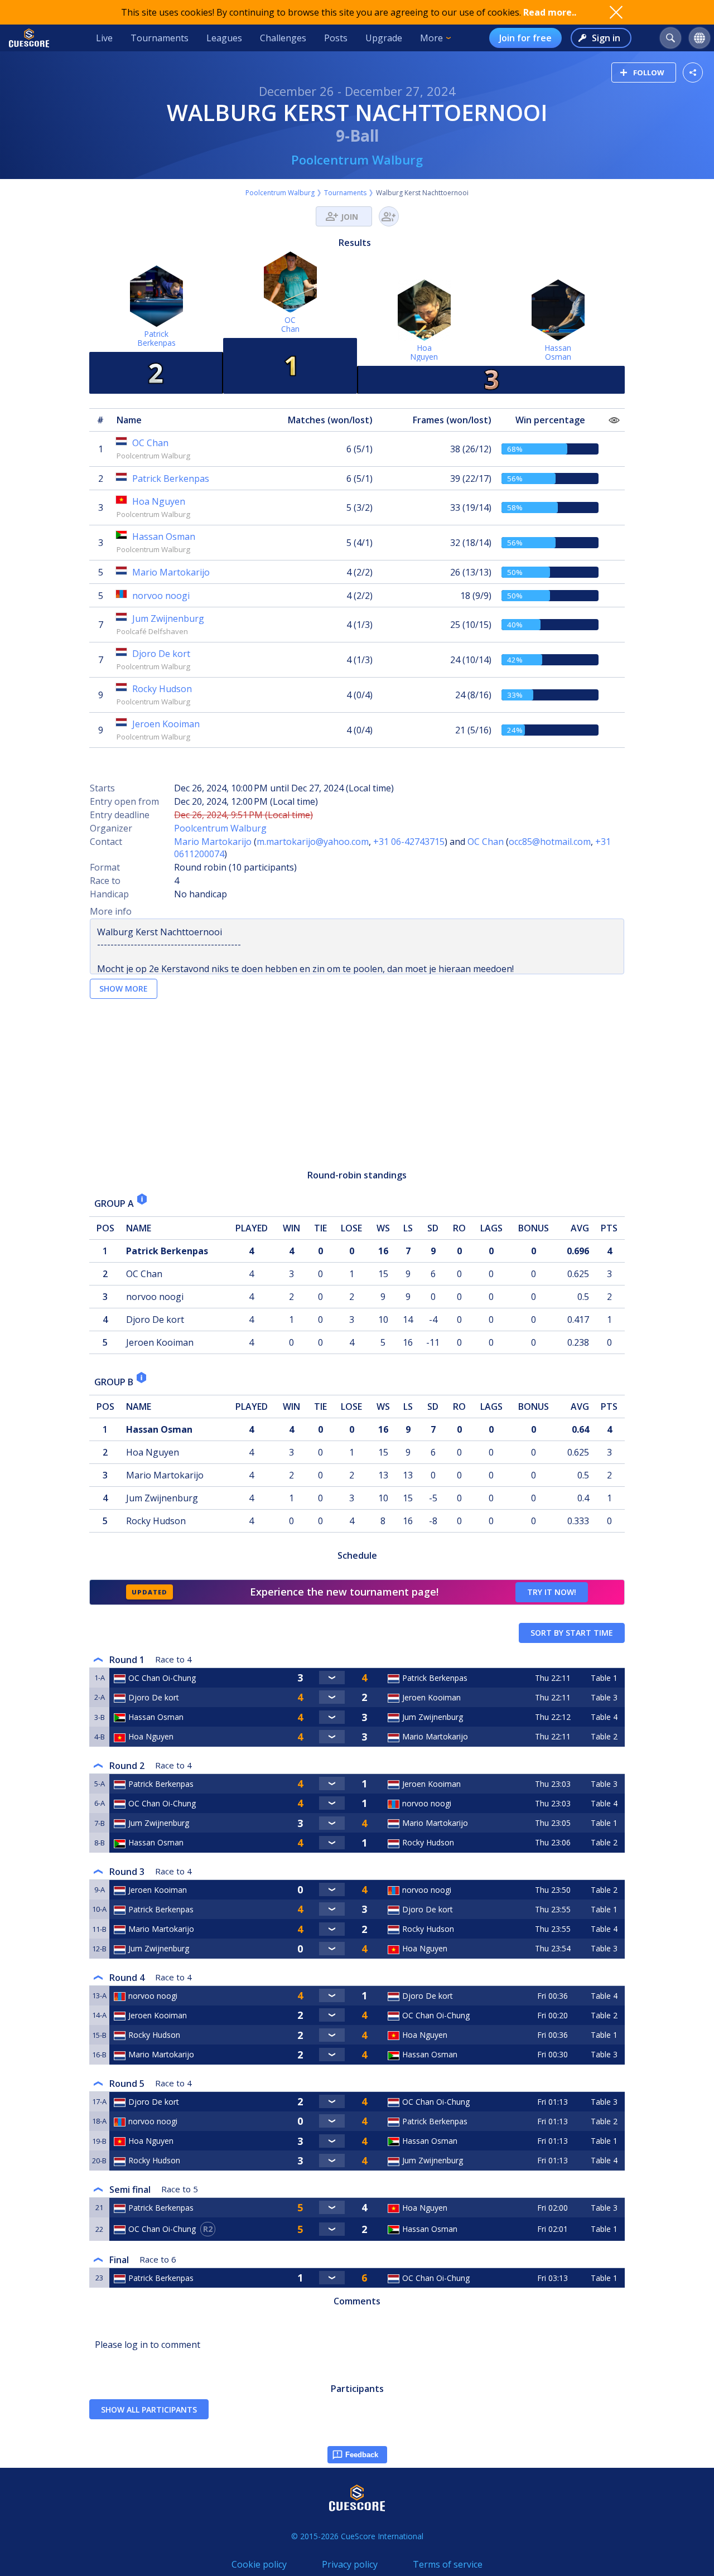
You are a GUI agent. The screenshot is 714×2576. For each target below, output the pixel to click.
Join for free (525, 38)
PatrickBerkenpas (156, 338)
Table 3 (604, 1697)
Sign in (606, 38)
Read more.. (550, 12)
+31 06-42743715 (409, 842)
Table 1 (604, 1678)
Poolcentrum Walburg (357, 160)
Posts (336, 38)
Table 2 (604, 1736)
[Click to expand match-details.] (332, 1678)
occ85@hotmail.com (550, 842)
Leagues (224, 38)
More (431, 38)
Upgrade (384, 38)
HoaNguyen (424, 352)
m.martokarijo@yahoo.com (313, 842)
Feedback (362, 2455)
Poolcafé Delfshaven (152, 631)
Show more (124, 989)
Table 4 (604, 1717)
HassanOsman (558, 352)
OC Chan (486, 842)
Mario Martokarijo (213, 842)
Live (104, 38)
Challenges (283, 38)
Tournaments (160, 38)
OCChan (290, 324)
